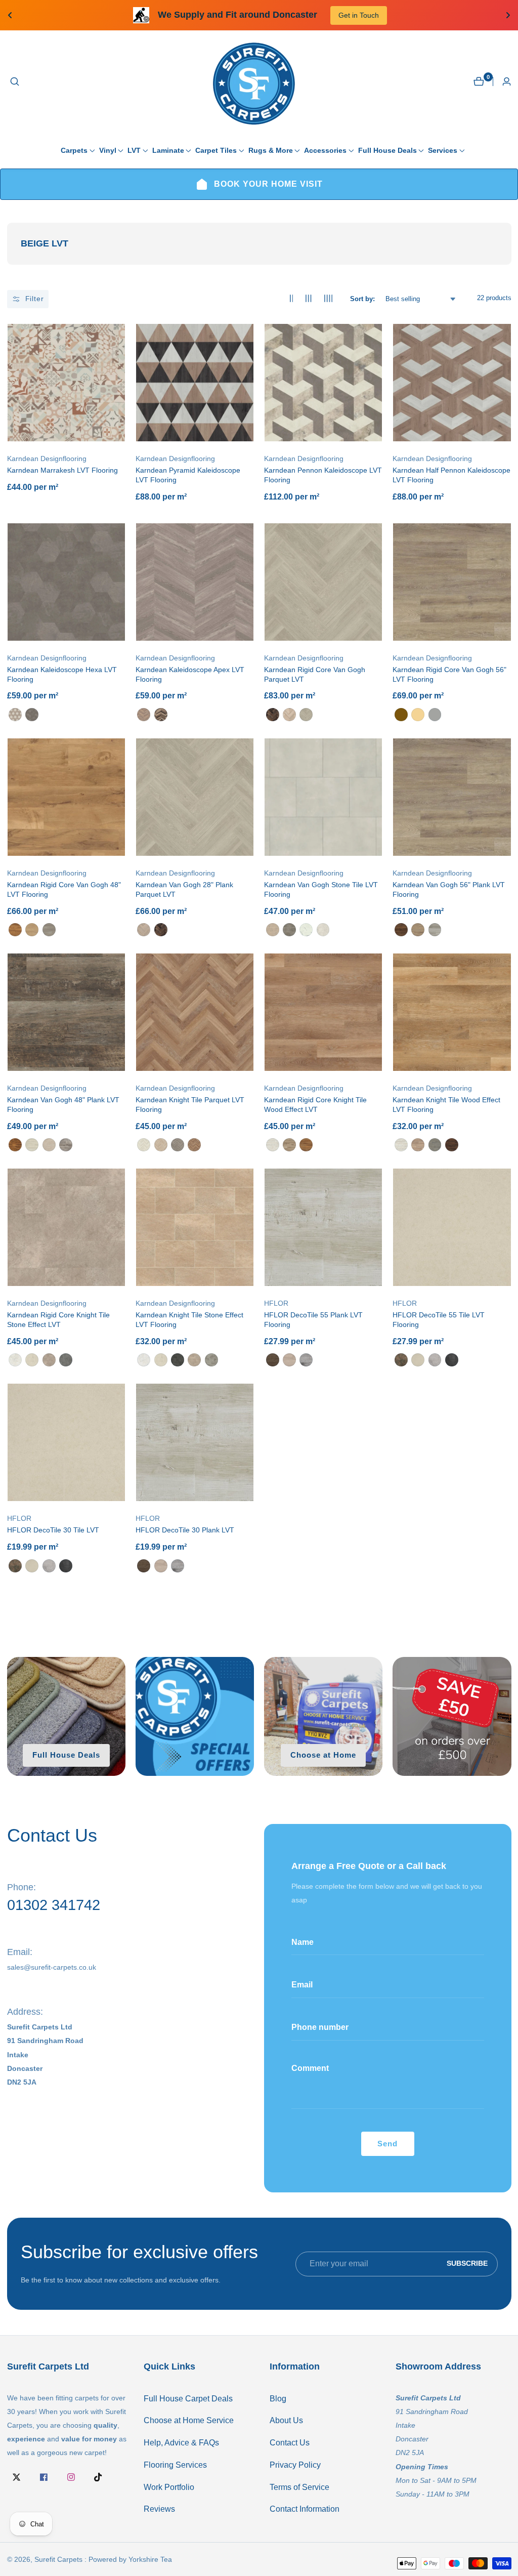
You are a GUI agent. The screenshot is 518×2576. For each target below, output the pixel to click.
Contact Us (290, 2443)
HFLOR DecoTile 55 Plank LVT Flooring (313, 1320)
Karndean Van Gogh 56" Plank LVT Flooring (449, 889)
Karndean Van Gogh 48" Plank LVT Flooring (63, 1105)
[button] (74, 150)
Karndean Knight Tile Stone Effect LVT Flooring (189, 1320)
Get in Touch (134, 15)
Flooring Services (175, 2465)
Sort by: (362, 299)
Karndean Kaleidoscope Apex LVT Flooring (190, 674)
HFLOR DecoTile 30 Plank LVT (185, 1530)
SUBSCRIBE (467, 2264)
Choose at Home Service (189, 2420)
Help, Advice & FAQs (181, 2443)
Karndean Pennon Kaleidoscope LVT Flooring (323, 475)
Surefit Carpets (58, 2559)
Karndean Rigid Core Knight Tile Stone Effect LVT (58, 1320)
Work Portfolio (169, 2487)
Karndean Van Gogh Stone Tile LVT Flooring (321, 889)
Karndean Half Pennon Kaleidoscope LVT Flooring (451, 475)
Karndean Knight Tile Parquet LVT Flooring (190, 1105)
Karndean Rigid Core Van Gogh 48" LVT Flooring (64, 889)
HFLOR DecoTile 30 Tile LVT (53, 1530)
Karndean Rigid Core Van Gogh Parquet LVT (315, 674)
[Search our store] (15, 81)
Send (387, 2144)
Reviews (159, 2509)
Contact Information (305, 2509)
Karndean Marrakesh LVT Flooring (62, 470)
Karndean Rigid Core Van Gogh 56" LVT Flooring (449, 674)
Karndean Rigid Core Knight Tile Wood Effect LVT (315, 1105)
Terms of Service (299, 2487)
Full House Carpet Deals (188, 2399)
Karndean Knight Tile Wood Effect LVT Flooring (446, 1105)
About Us (286, 2420)
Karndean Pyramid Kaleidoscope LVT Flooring (188, 475)
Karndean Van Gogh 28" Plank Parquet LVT (184, 889)
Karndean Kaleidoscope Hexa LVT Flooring (62, 674)
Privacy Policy (295, 2465)
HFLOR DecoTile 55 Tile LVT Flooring (439, 1320)
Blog (278, 2399)
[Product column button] (292, 299)
